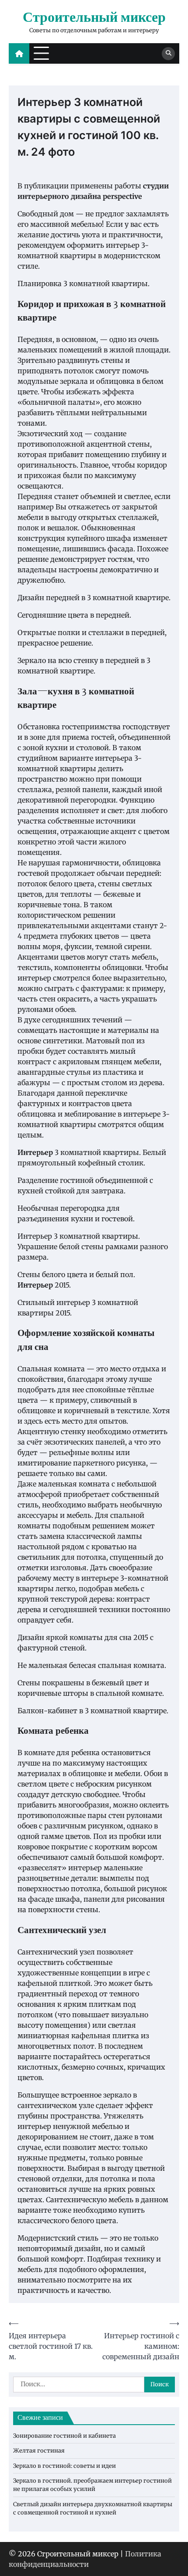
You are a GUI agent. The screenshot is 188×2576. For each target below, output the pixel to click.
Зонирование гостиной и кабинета (64, 2436)
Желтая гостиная (39, 2451)
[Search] (168, 54)
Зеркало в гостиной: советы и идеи (64, 2466)
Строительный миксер (94, 18)
